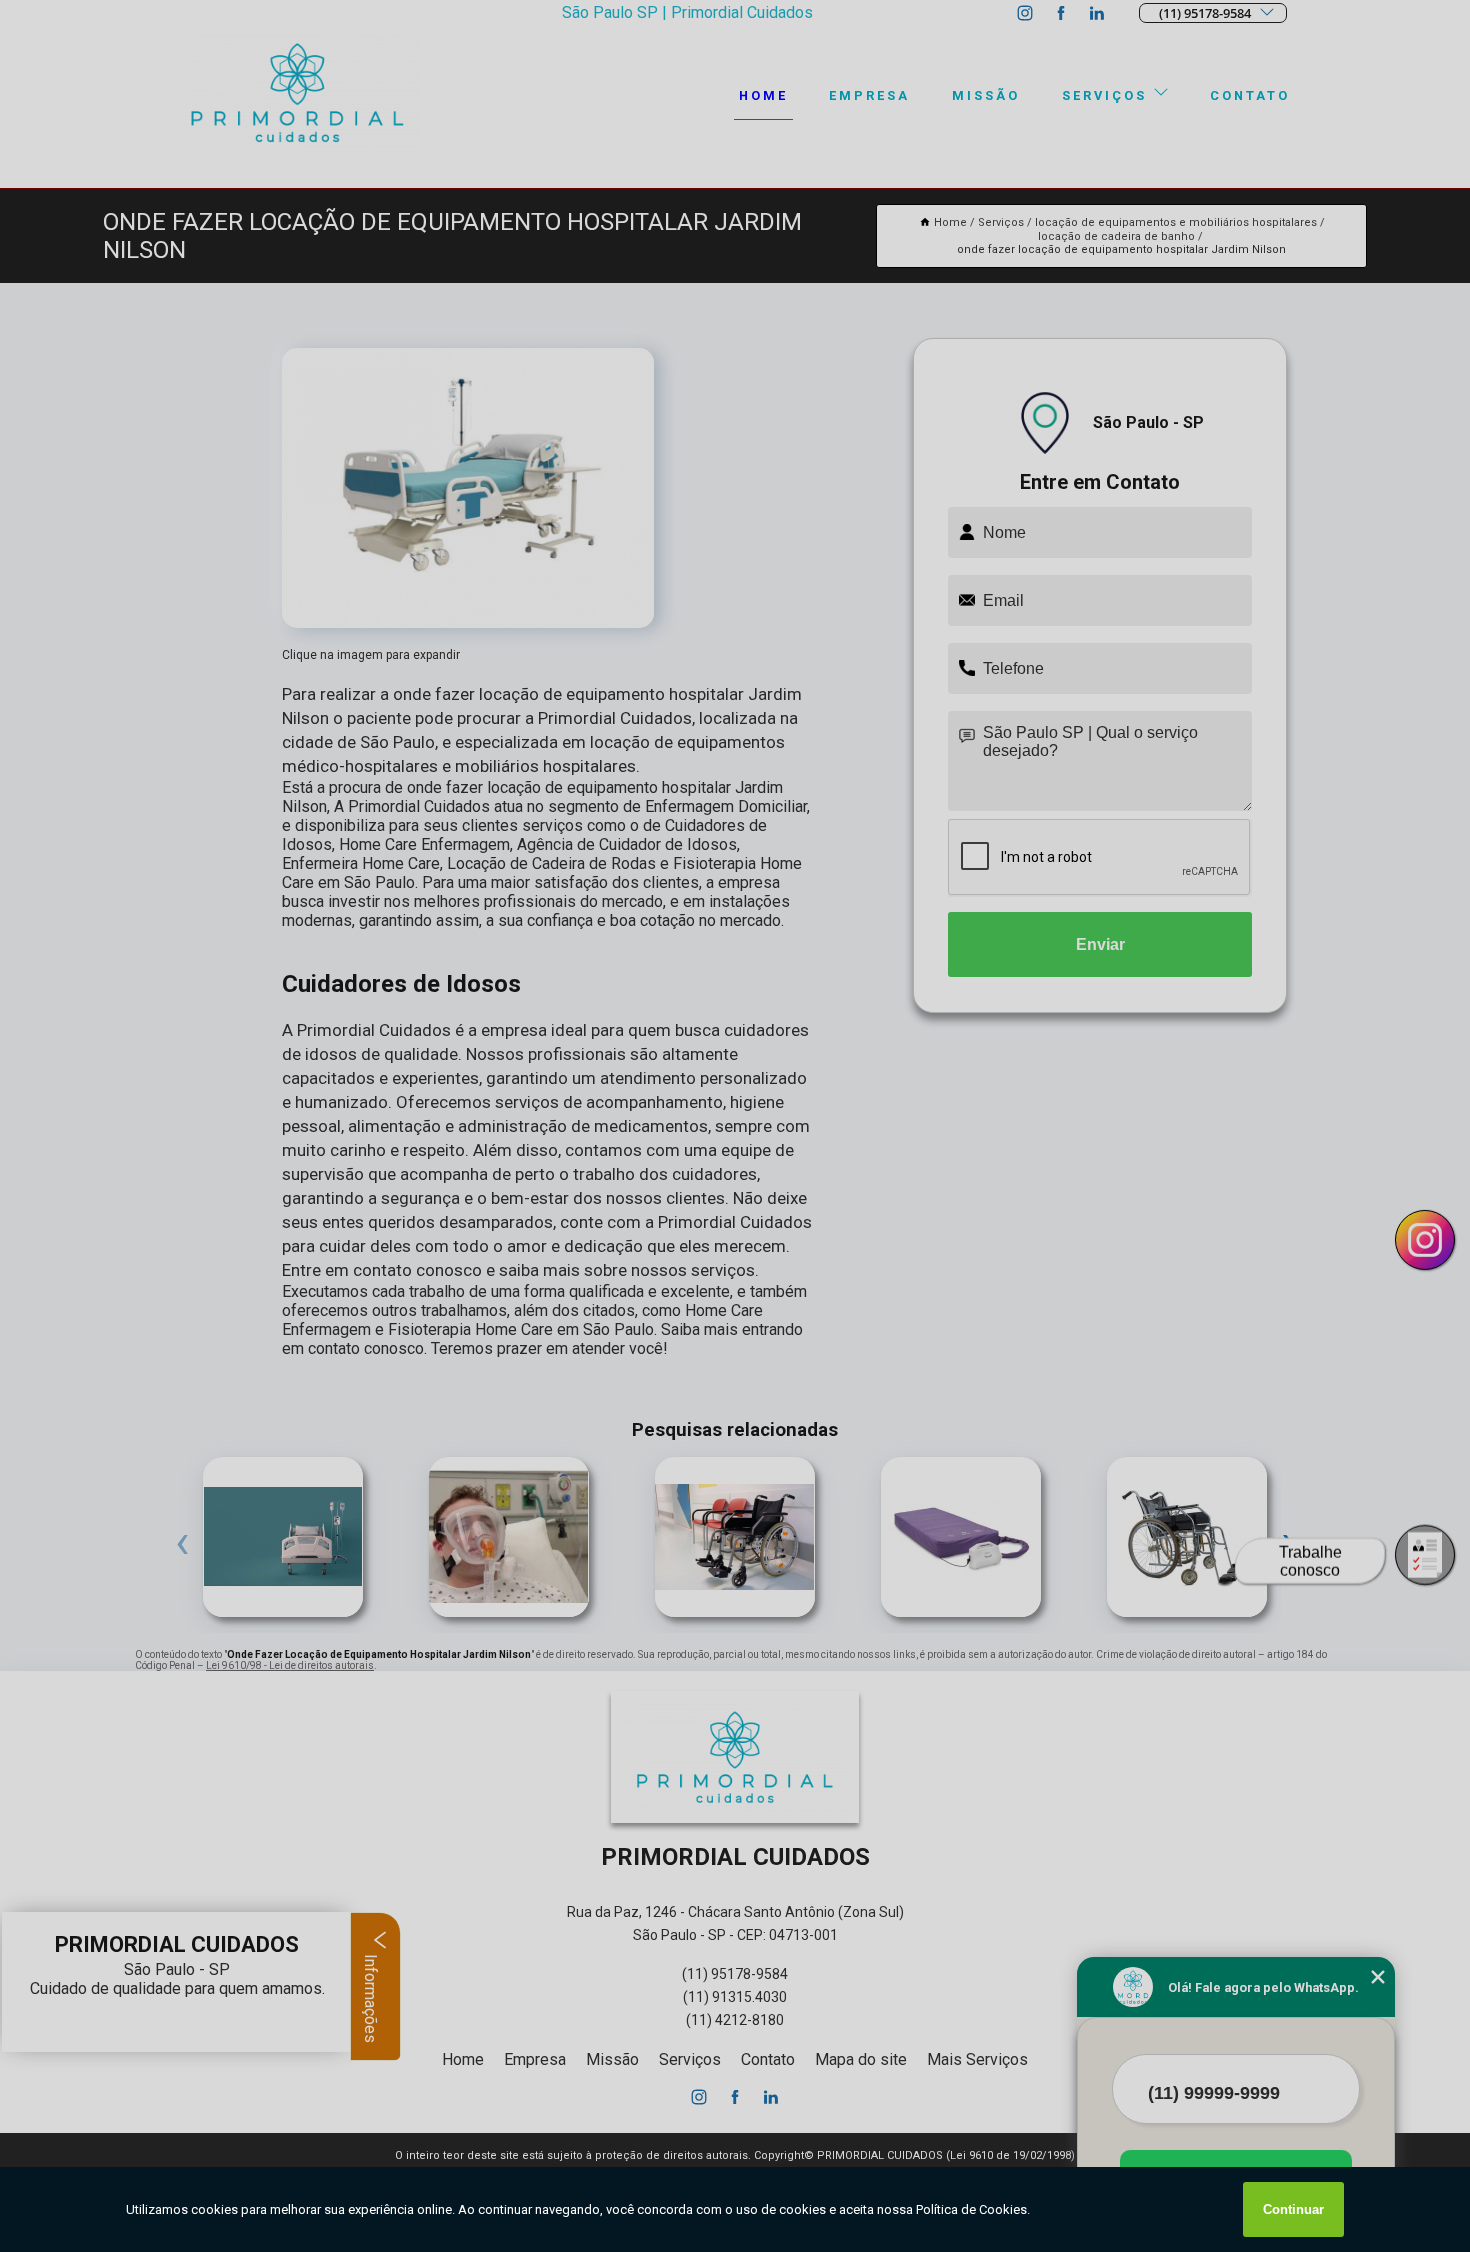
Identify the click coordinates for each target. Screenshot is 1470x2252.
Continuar (1293, 2209)
